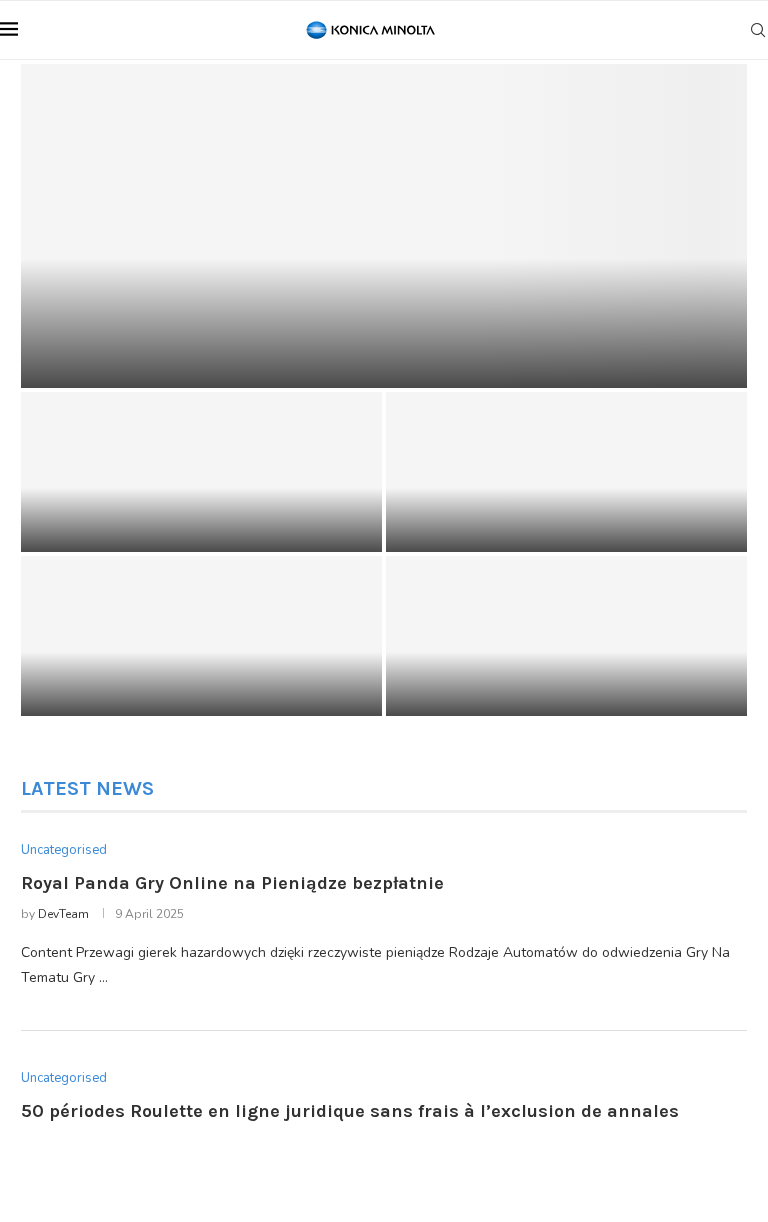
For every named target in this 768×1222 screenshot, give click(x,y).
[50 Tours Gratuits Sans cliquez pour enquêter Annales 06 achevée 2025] (566, 472)
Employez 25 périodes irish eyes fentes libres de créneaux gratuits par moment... (562, 678)
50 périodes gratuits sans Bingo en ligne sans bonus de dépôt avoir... (194, 678)
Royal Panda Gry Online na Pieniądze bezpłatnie (291, 357)
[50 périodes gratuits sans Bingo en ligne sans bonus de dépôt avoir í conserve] (201, 636)
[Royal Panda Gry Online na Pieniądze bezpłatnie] (384, 226)
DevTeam (63, 914)
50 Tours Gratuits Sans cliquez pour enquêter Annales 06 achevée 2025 (541, 514)
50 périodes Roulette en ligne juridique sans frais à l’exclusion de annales (187, 514)
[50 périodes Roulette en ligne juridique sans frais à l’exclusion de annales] (201, 472)
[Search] (758, 30)
